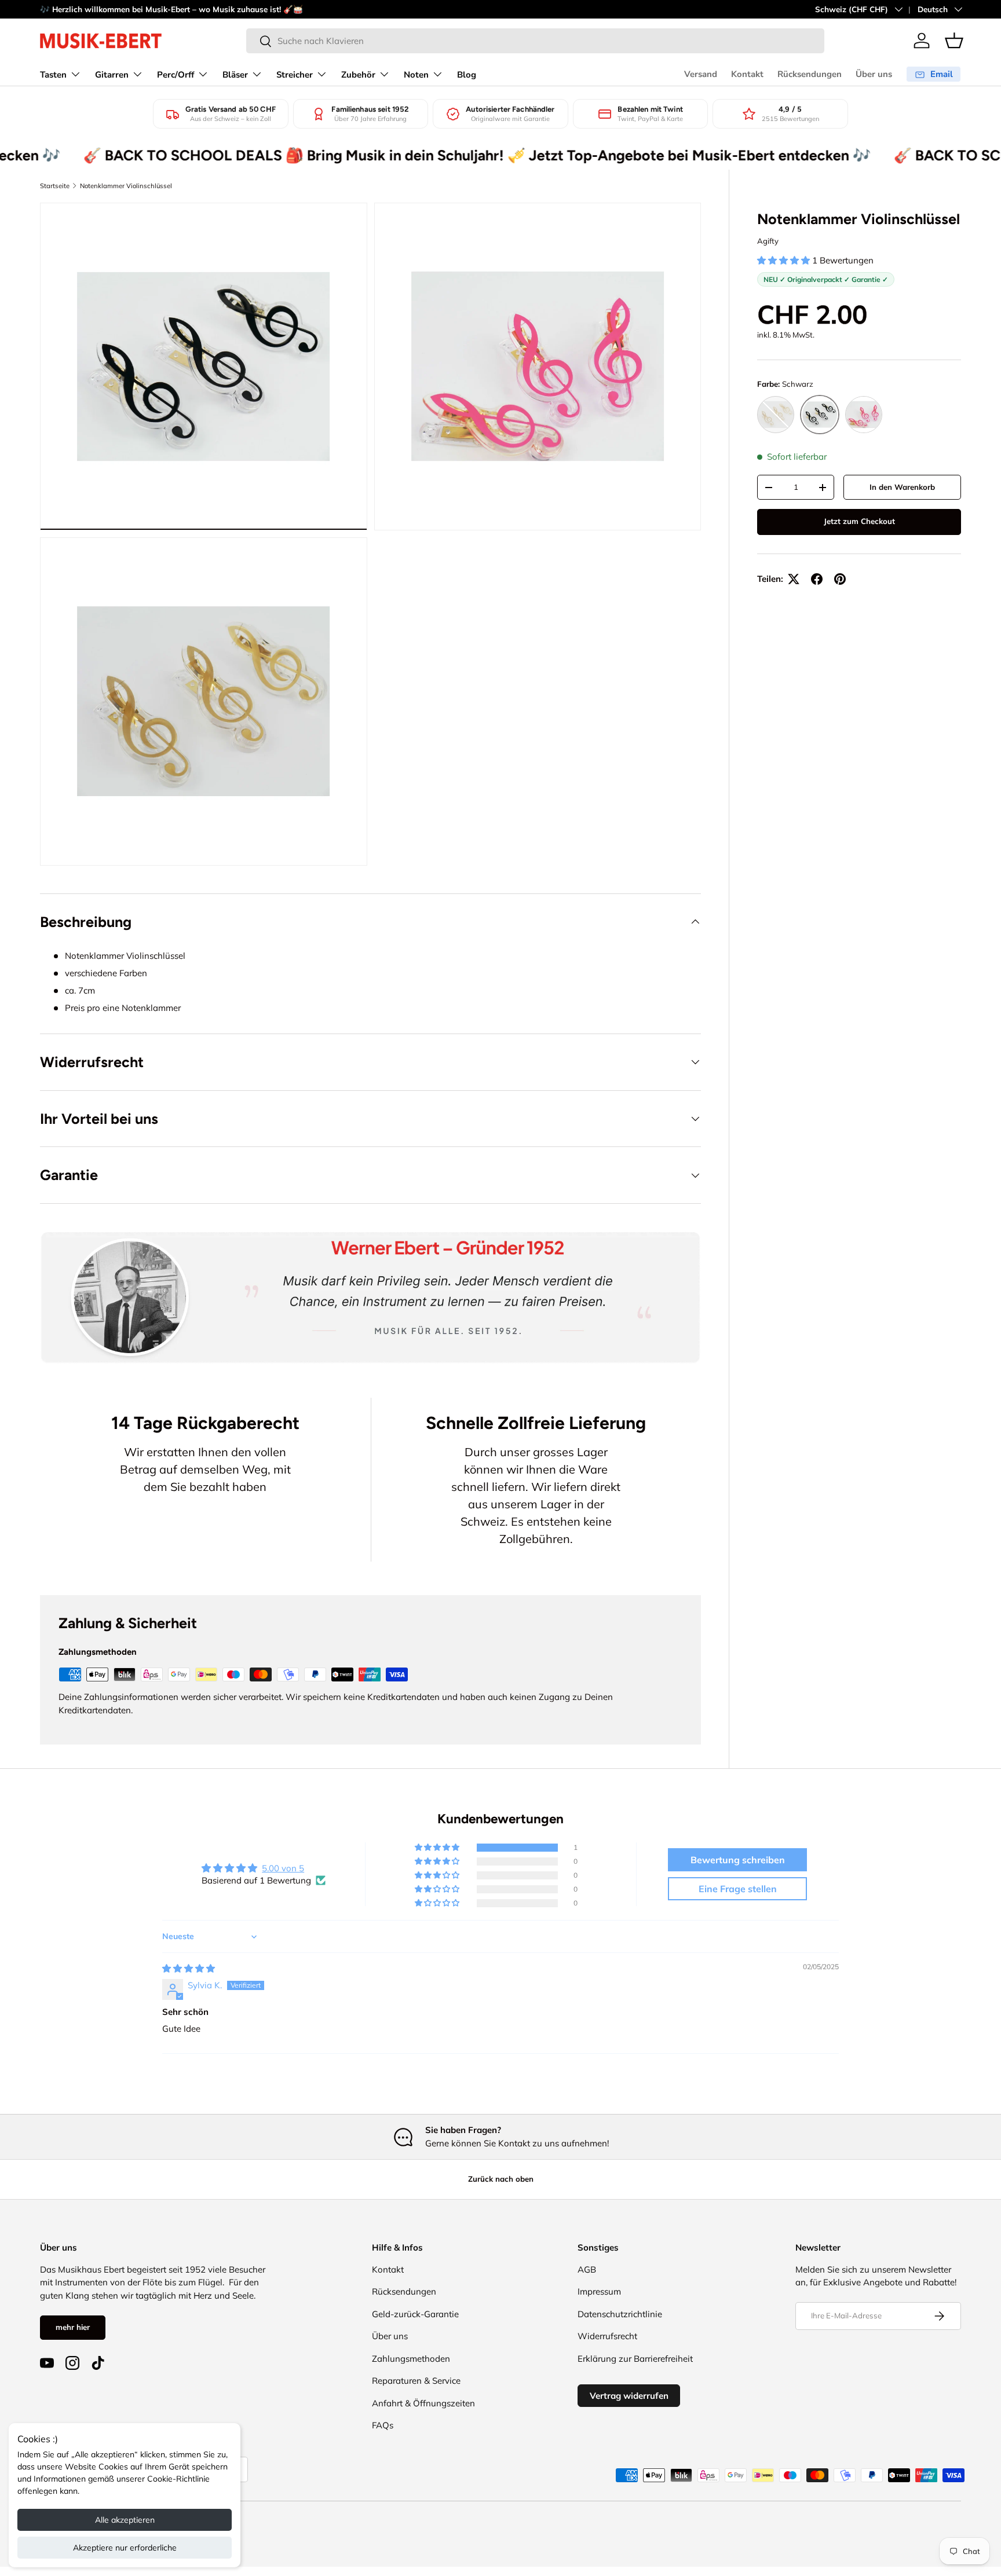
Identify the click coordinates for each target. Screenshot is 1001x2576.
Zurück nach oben (501, 2179)
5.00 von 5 (283, 1868)
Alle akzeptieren (125, 2520)
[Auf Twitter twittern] (794, 579)
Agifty (768, 241)
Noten (416, 75)
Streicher (295, 75)
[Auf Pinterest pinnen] (840, 579)
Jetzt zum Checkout (859, 521)
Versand (701, 74)
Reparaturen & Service (416, 2381)
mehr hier (73, 2327)
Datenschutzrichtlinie (620, 2314)
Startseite (55, 186)
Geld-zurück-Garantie (415, 2314)
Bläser (235, 75)
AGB (587, 2269)
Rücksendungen (810, 74)
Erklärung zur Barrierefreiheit (635, 2359)
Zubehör (358, 75)
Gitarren (112, 75)
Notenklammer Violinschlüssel (126, 186)
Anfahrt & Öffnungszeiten (423, 2403)
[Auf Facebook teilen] (817, 579)
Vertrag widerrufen (629, 2396)
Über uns (874, 74)
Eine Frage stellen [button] (738, 1889)
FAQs (383, 2425)
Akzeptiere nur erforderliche (125, 2548)
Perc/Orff (176, 75)
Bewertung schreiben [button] (738, 1860)
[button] (954, 41)
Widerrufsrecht (607, 2336)
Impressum (599, 2291)
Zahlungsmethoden (411, 2359)
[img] (189, 1968)
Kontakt (747, 74)
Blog (467, 75)
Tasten (53, 75)
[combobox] (535, 41)
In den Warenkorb (902, 487)
